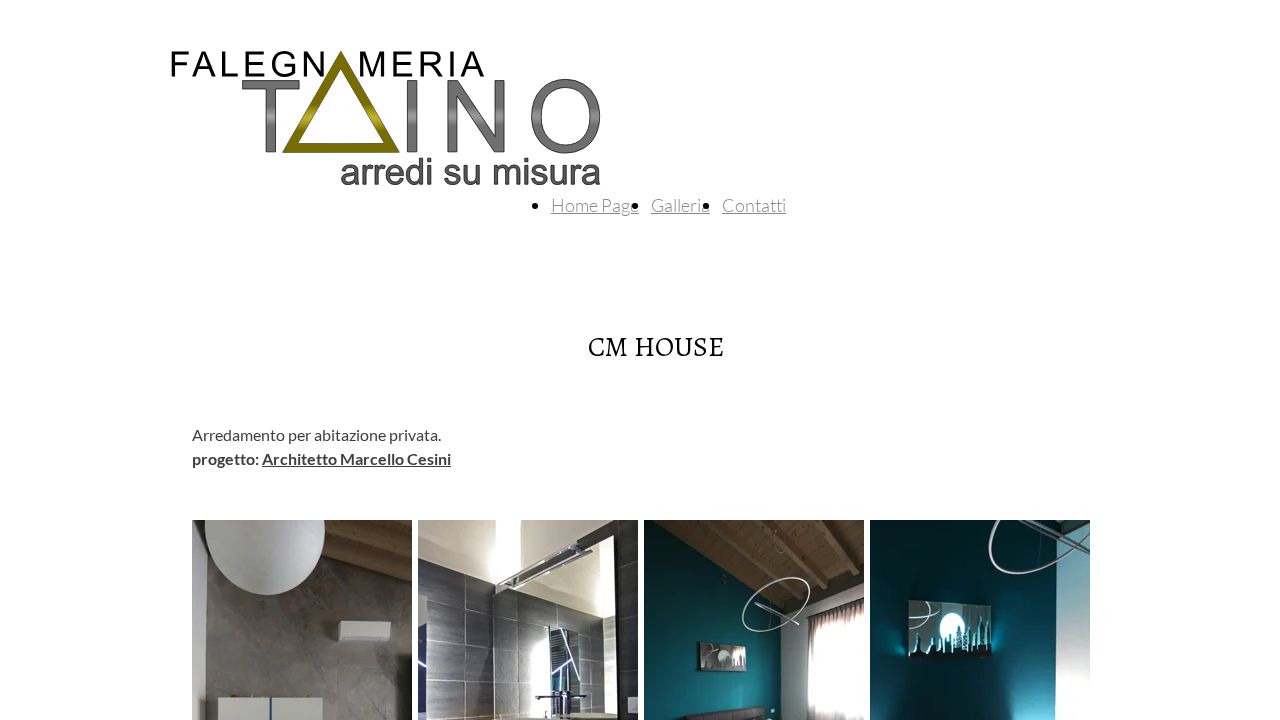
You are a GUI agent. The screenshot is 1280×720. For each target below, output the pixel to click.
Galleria (680, 205)
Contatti (754, 205)
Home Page (595, 205)
